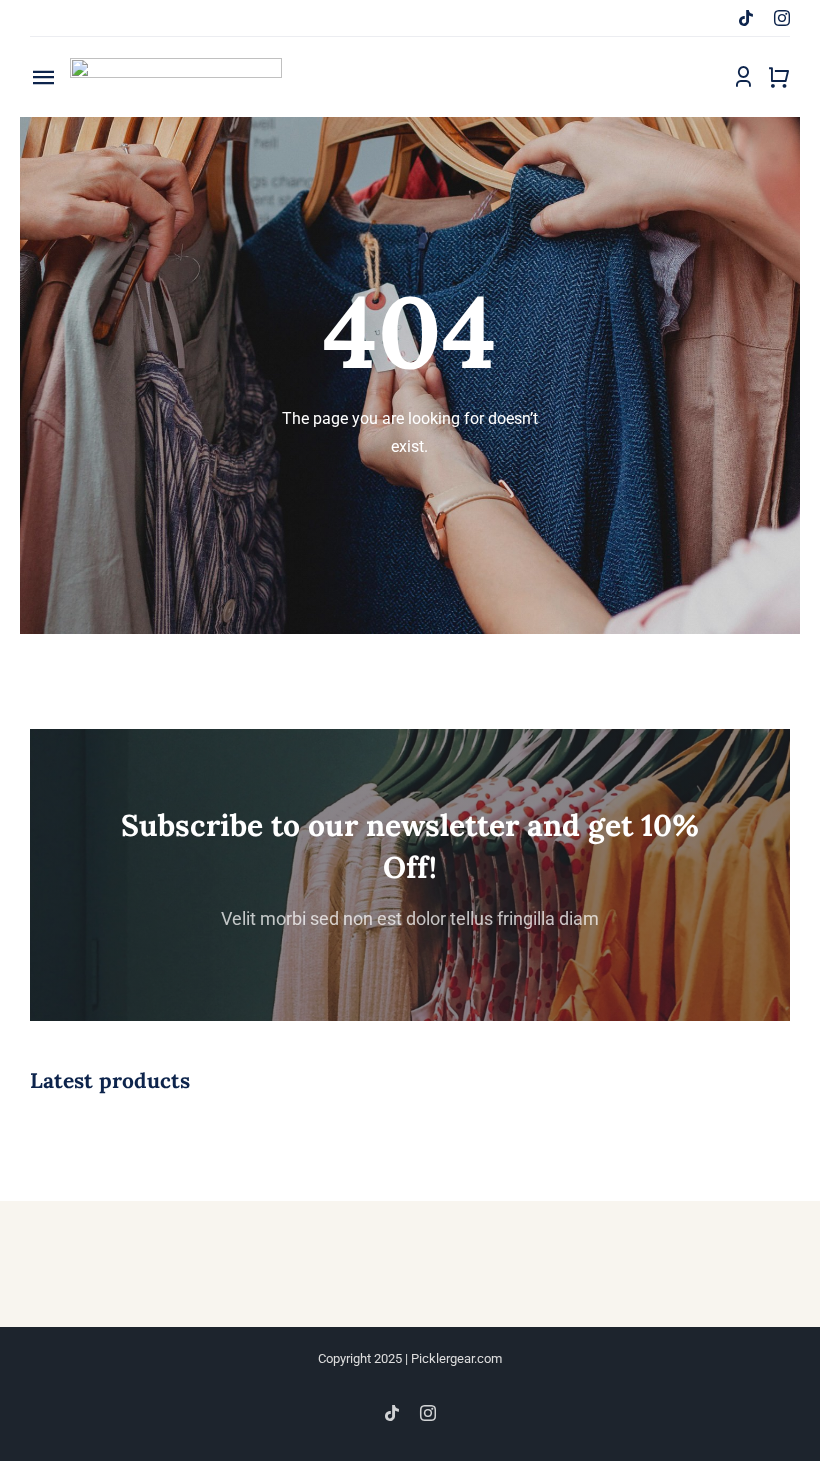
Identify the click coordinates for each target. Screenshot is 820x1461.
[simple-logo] (176, 65)
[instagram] (782, 18)
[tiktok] (746, 18)
